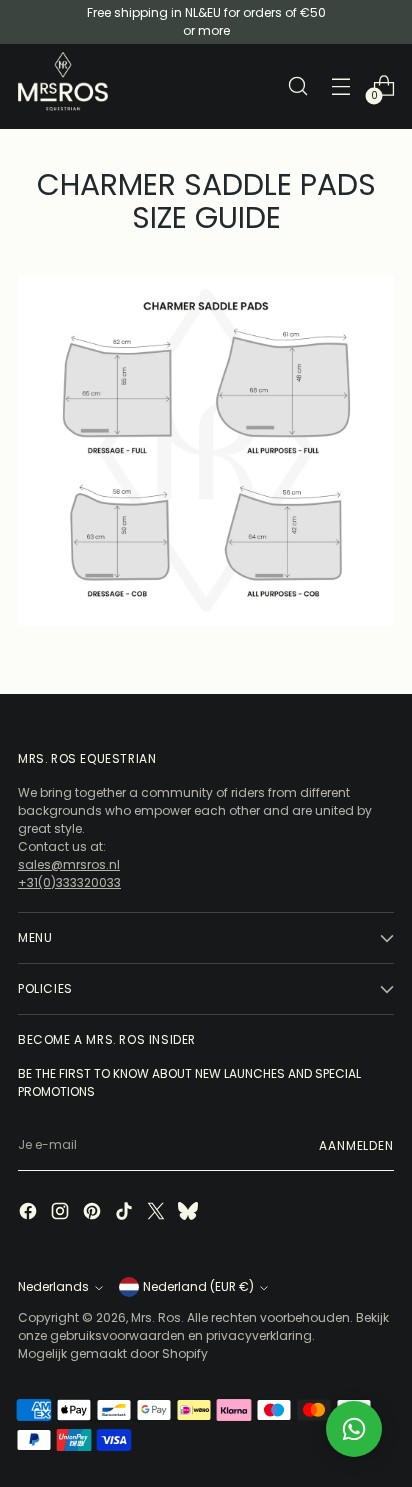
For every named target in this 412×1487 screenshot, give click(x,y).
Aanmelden (356, 1145)
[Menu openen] (340, 86)
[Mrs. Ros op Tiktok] (126, 1213)
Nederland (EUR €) (198, 1286)
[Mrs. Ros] (63, 81)
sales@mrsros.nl (69, 864)
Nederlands (53, 1286)
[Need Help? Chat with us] (354, 1429)
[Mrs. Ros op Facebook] (30, 1213)
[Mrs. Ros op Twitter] (158, 1213)
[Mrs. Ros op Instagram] (62, 1213)
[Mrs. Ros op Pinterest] (94, 1213)
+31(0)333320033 (69, 882)
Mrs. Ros (156, 1317)
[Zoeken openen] (297, 86)
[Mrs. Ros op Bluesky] (190, 1213)
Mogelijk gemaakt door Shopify (113, 1353)
